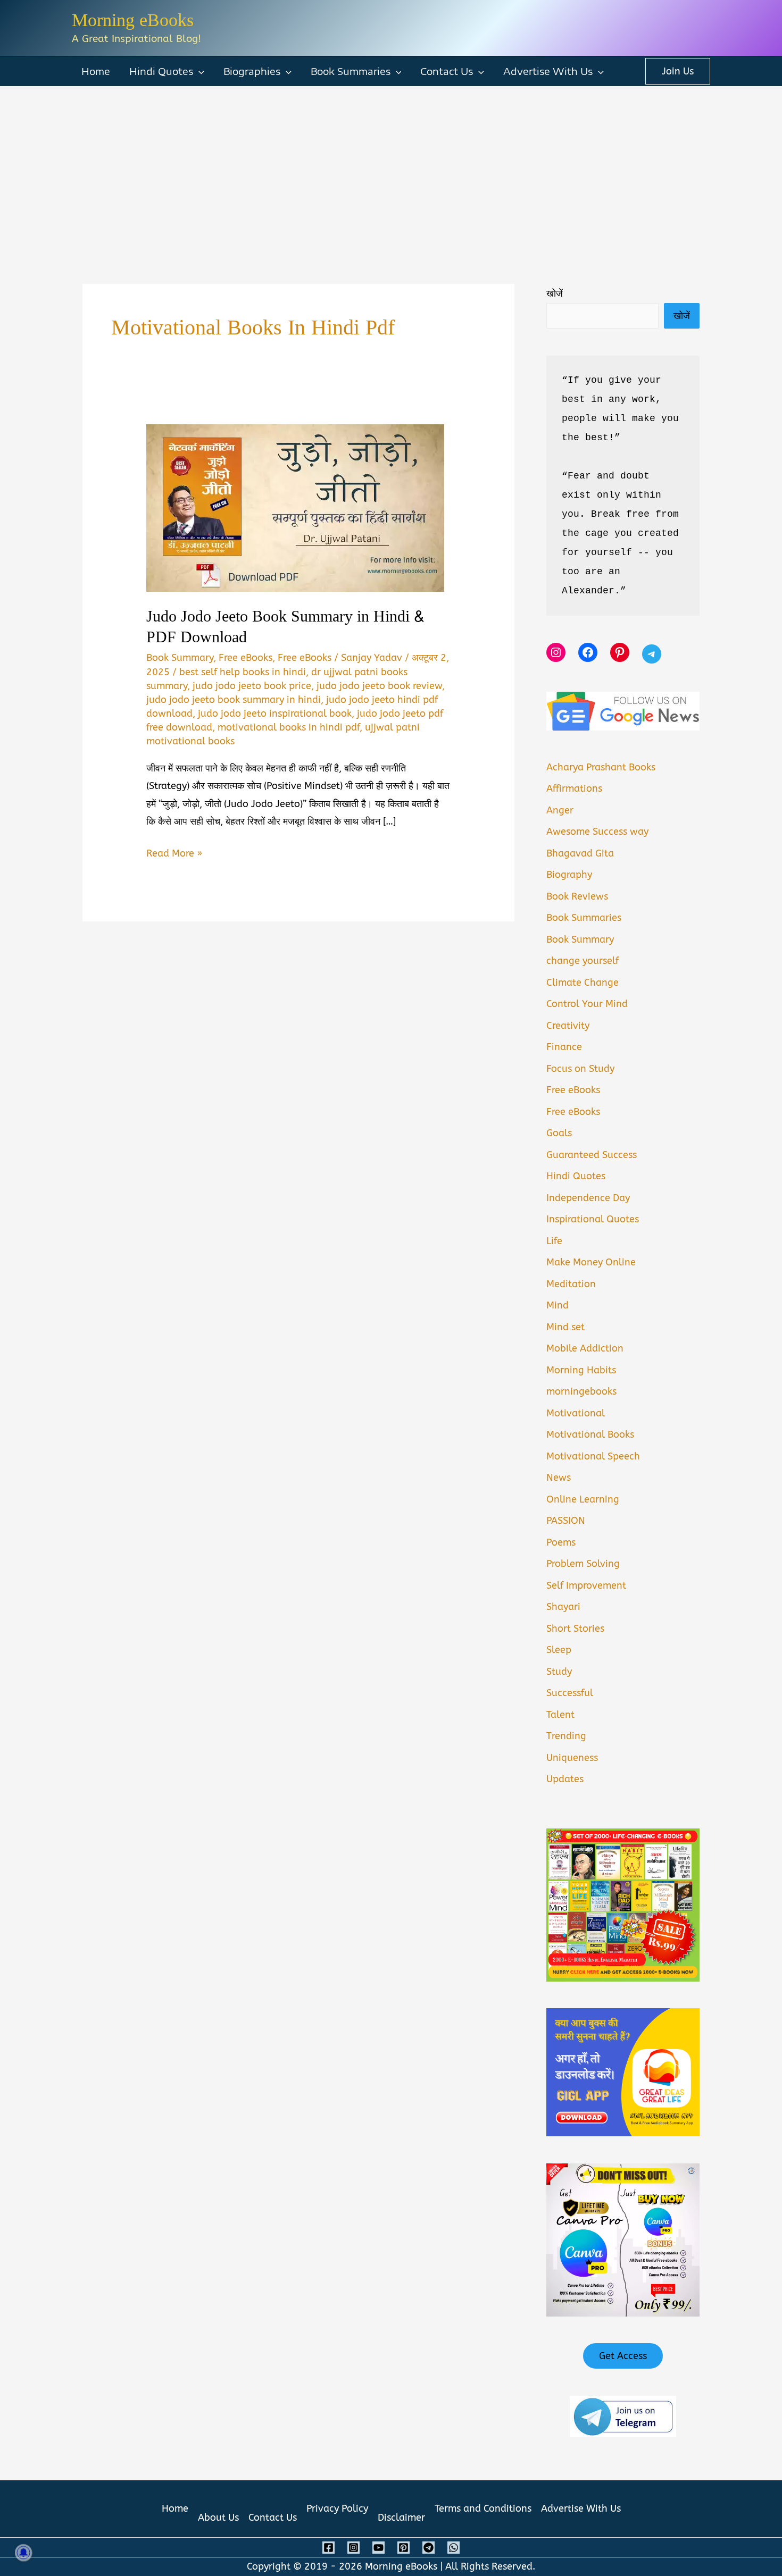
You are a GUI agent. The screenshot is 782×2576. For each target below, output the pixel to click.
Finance (564, 1047)
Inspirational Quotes (593, 1219)
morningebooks (581, 1391)
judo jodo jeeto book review (379, 686)
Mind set (565, 1327)
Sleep (559, 1650)
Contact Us (447, 71)
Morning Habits (581, 1370)
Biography (569, 875)
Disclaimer (401, 2518)
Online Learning (583, 1499)
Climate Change (583, 983)
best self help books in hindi (243, 672)
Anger (560, 810)
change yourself (583, 961)
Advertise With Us (548, 71)
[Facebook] (328, 2548)
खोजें (555, 293)
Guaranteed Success (592, 1155)
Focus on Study (580, 1069)
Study (559, 1672)
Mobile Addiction (585, 1348)
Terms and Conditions (483, 2508)
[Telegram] (429, 2548)
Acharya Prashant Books (601, 767)
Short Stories (575, 1629)
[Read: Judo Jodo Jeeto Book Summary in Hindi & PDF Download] (295, 508)
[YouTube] (378, 2548)
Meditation (571, 1284)
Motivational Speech (593, 1456)
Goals (559, 1133)
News (559, 1478)
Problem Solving (583, 1564)
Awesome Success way (597, 832)
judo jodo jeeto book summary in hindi (234, 700)
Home (96, 71)
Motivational (576, 1413)
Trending (566, 1736)
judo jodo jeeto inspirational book (275, 714)
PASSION (566, 1521)
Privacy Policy (337, 2508)
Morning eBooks (133, 20)
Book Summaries (351, 71)
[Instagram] (353, 2548)
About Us (218, 2518)
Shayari (563, 1607)
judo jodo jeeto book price (252, 686)
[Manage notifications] (23, 2553)
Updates (565, 1779)
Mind (558, 1305)
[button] (199, 71)
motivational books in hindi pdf (289, 727)
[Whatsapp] (454, 2548)
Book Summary (180, 658)
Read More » (174, 855)
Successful (570, 1693)
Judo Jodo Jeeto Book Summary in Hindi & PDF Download (285, 627)
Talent (560, 1715)
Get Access (623, 2356)
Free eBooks (246, 658)
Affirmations (574, 788)
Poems (561, 1542)
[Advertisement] (391, 166)
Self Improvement (586, 1585)
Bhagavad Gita (580, 853)
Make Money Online (591, 1262)
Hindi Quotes (161, 71)
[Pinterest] (404, 2548)
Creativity (568, 1026)
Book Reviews (577, 896)
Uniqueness (572, 1758)
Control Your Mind (587, 1004)
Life (554, 1241)
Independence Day (588, 1198)
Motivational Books (590, 1434)
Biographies (252, 71)
